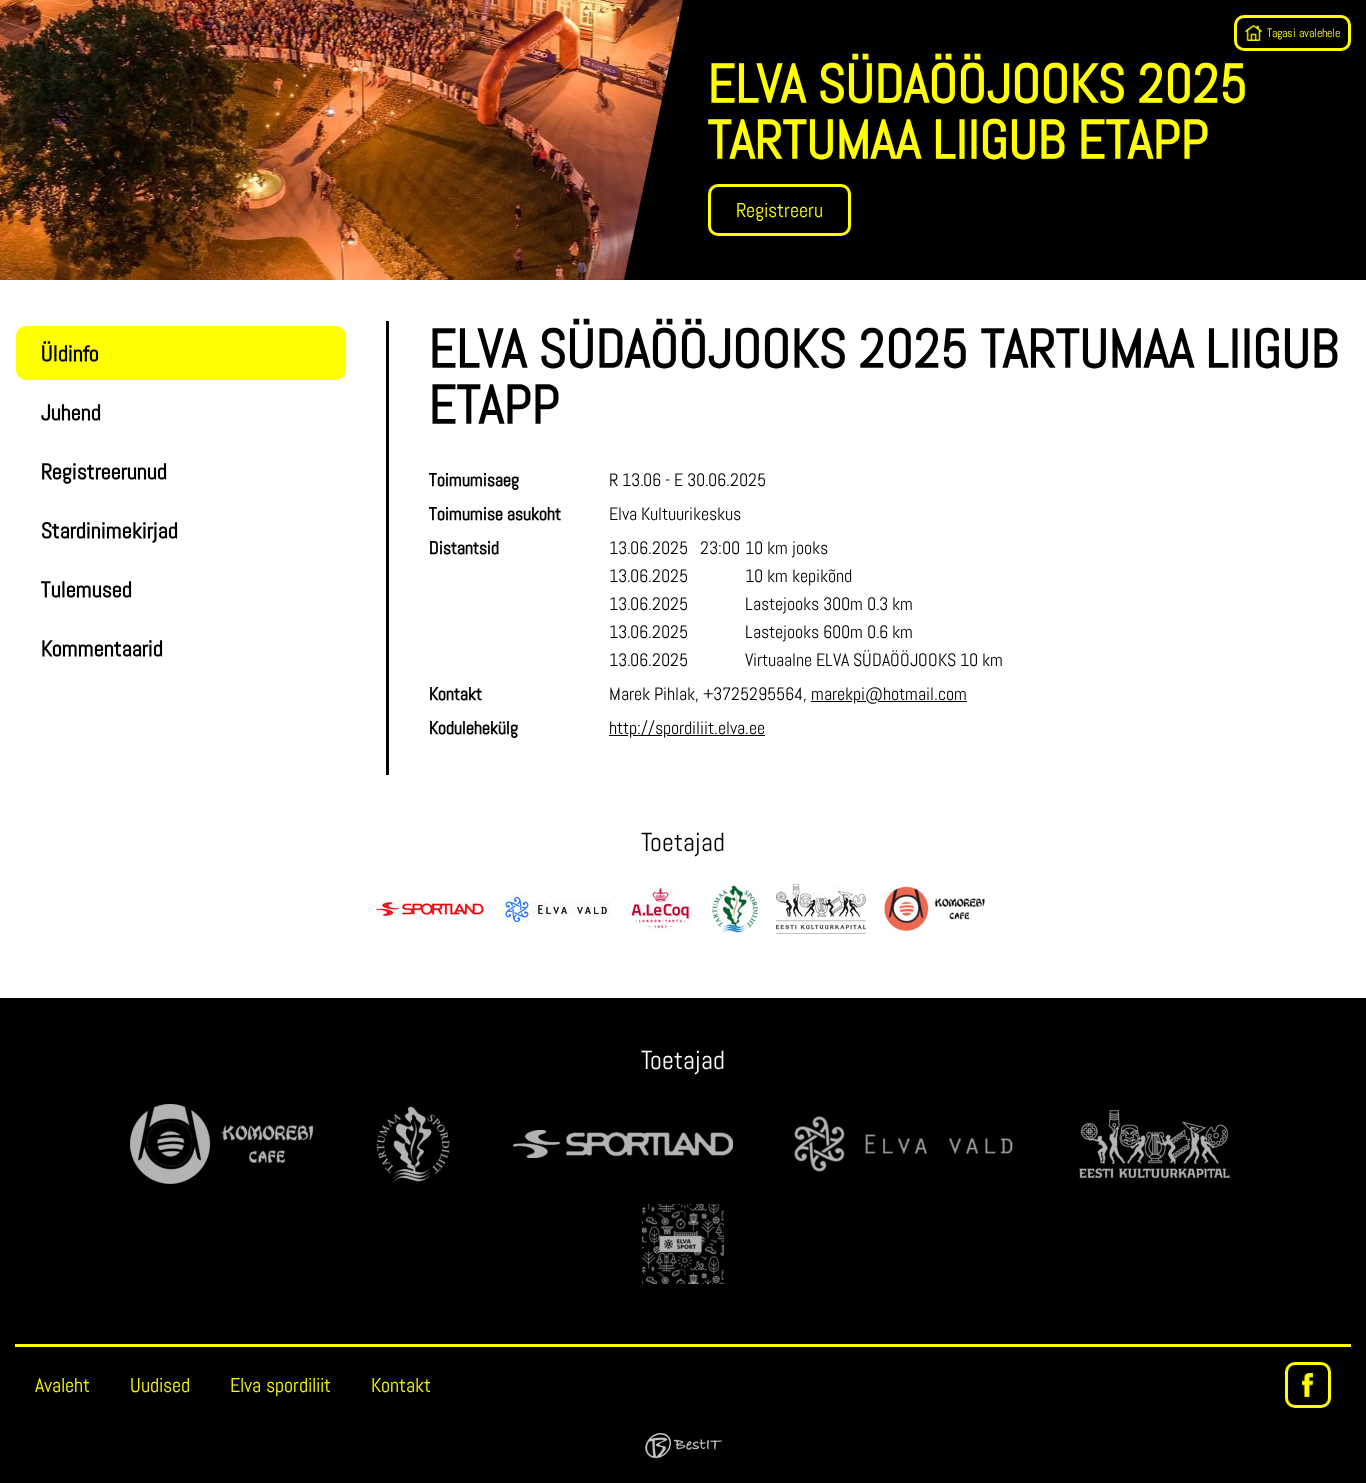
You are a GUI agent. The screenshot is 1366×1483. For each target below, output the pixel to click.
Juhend (71, 412)
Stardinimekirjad (109, 530)
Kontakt (401, 1385)
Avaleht (62, 1385)
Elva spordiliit (280, 1385)
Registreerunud (104, 471)
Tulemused (86, 589)
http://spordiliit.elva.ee (687, 727)
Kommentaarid (102, 648)
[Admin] (6, 12)
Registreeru (779, 210)
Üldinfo (70, 353)
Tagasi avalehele (1303, 33)
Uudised (160, 1385)
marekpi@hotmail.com (889, 693)
